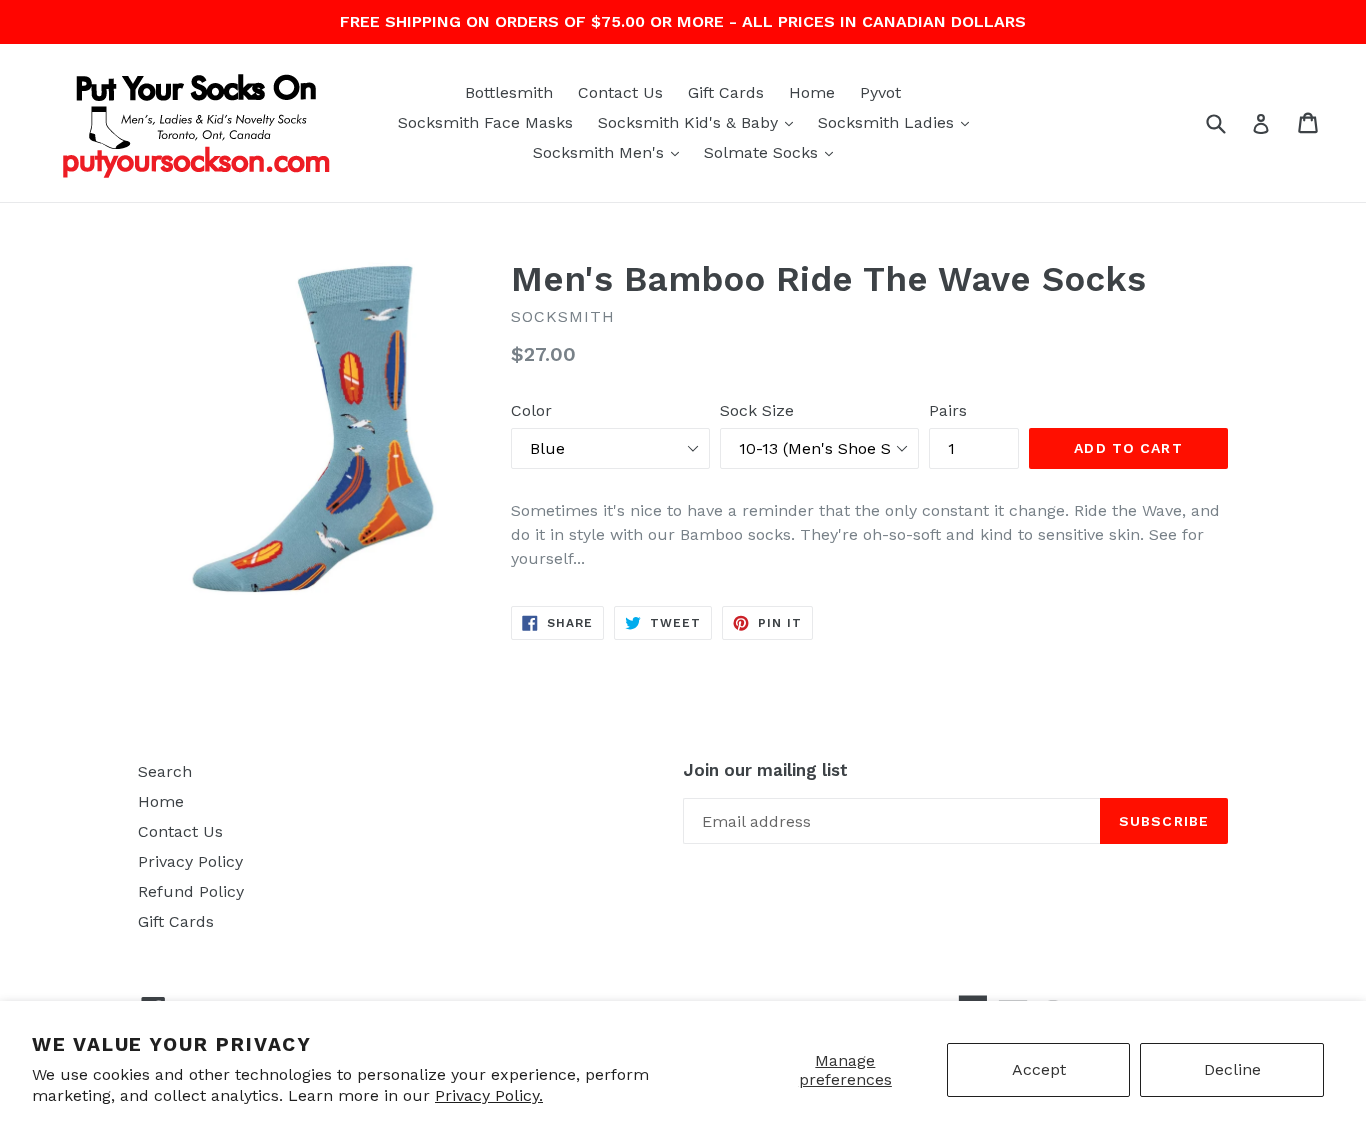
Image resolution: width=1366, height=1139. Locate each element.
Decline (1232, 1069)
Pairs (948, 410)
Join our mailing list (765, 770)
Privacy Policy (190, 861)
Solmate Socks (773, 152)
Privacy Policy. (489, 1095)
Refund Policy (191, 891)
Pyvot (880, 92)
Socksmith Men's (611, 152)
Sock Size (757, 410)
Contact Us (620, 92)
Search (165, 771)
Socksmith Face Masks (485, 122)
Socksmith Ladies (898, 122)
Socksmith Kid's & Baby (700, 122)
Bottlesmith (509, 92)
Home (812, 92)
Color (531, 410)
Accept (1039, 1069)
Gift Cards (726, 92)
